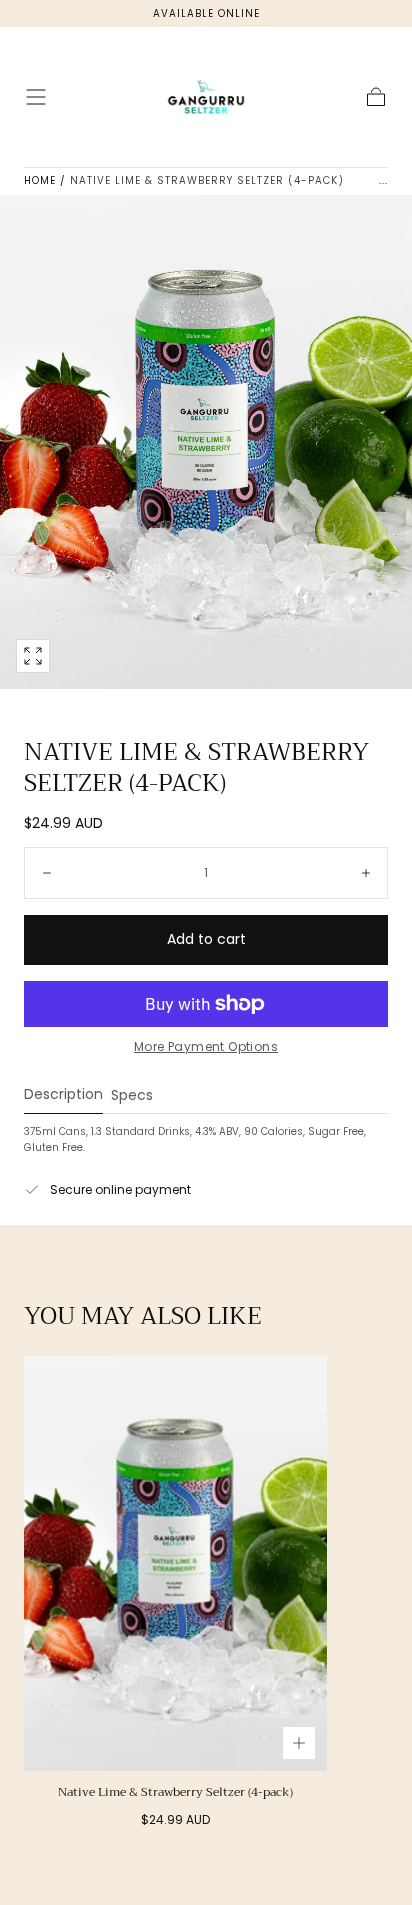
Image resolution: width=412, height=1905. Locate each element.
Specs (132, 1096)
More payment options (206, 1046)
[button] (36, 97)
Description (63, 1095)
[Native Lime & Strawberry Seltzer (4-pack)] (175, 1563)
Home (40, 180)
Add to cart (206, 939)
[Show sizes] (299, 1743)
